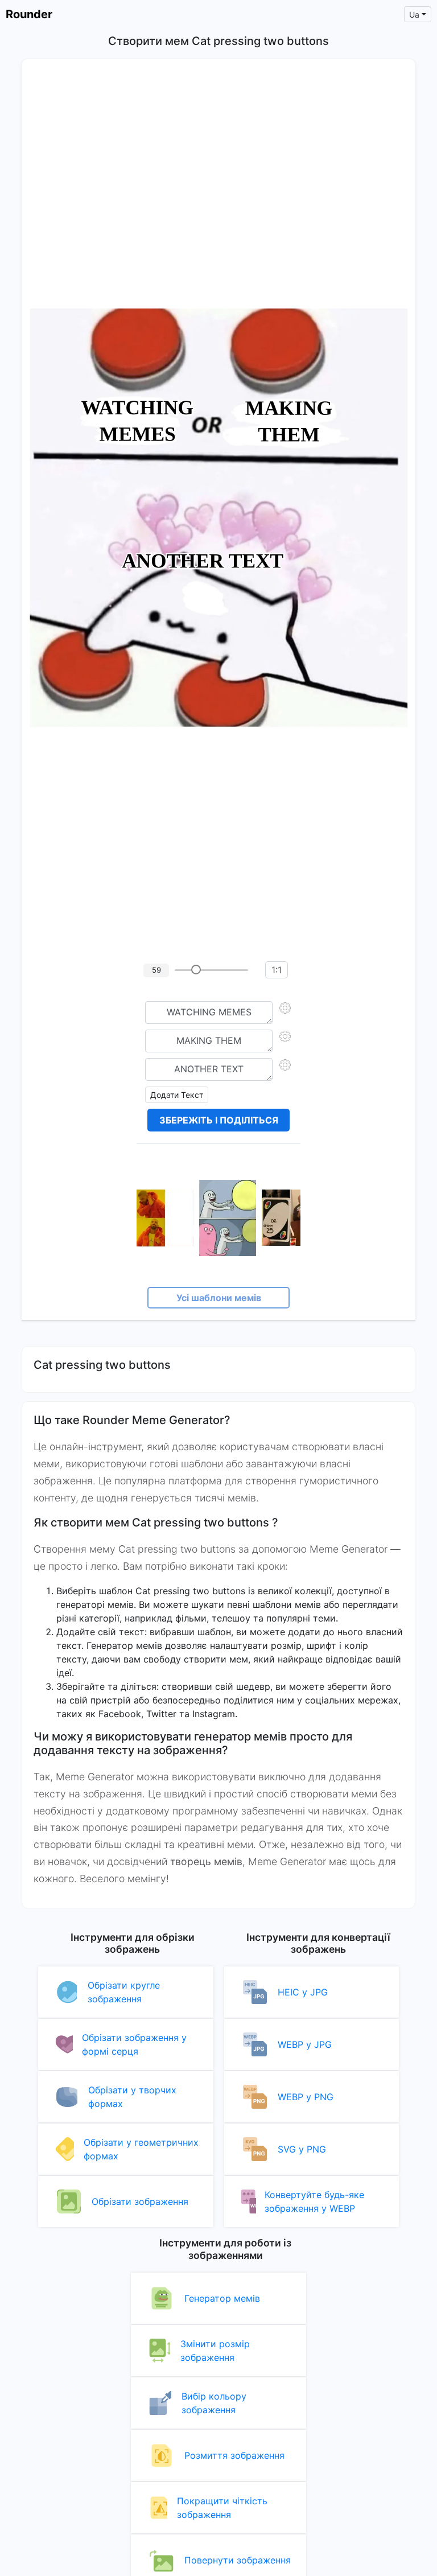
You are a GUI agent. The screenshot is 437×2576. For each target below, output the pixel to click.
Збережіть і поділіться (219, 1120)
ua (414, 15)
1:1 (277, 970)
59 (156, 970)
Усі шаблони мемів (219, 1298)
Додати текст (177, 1095)
